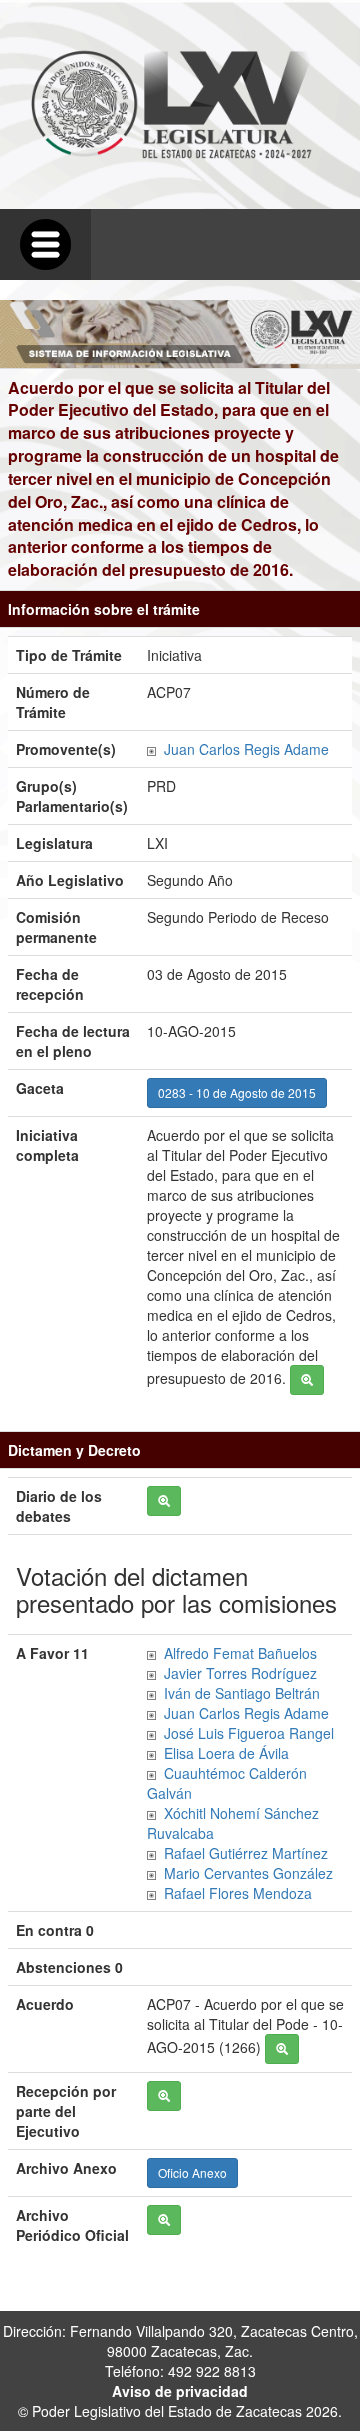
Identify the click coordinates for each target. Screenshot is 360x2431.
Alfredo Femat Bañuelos (240, 1653)
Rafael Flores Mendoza (238, 1893)
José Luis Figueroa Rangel (249, 1733)
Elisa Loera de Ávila (226, 1753)
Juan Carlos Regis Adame (246, 749)
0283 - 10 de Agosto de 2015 (237, 1092)
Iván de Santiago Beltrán (242, 1693)
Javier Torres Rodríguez (240, 1673)
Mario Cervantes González (248, 1873)
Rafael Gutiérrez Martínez (246, 1853)
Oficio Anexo (192, 2172)
